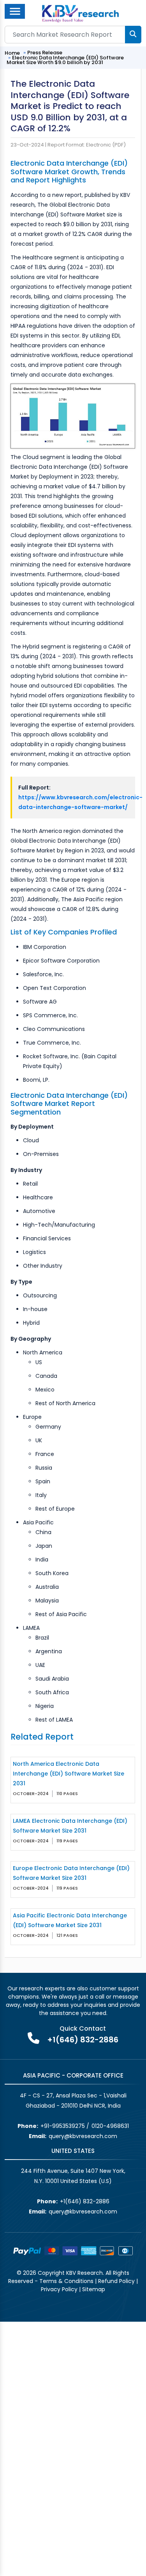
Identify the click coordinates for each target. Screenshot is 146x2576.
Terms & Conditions (66, 2281)
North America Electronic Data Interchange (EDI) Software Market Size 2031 (69, 1774)
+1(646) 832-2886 (83, 2040)
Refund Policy (116, 2281)
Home (12, 53)
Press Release (45, 53)
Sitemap (94, 2289)
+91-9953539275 (63, 2126)
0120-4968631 (110, 2126)
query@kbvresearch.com (83, 2136)
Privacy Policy (59, 2289)
